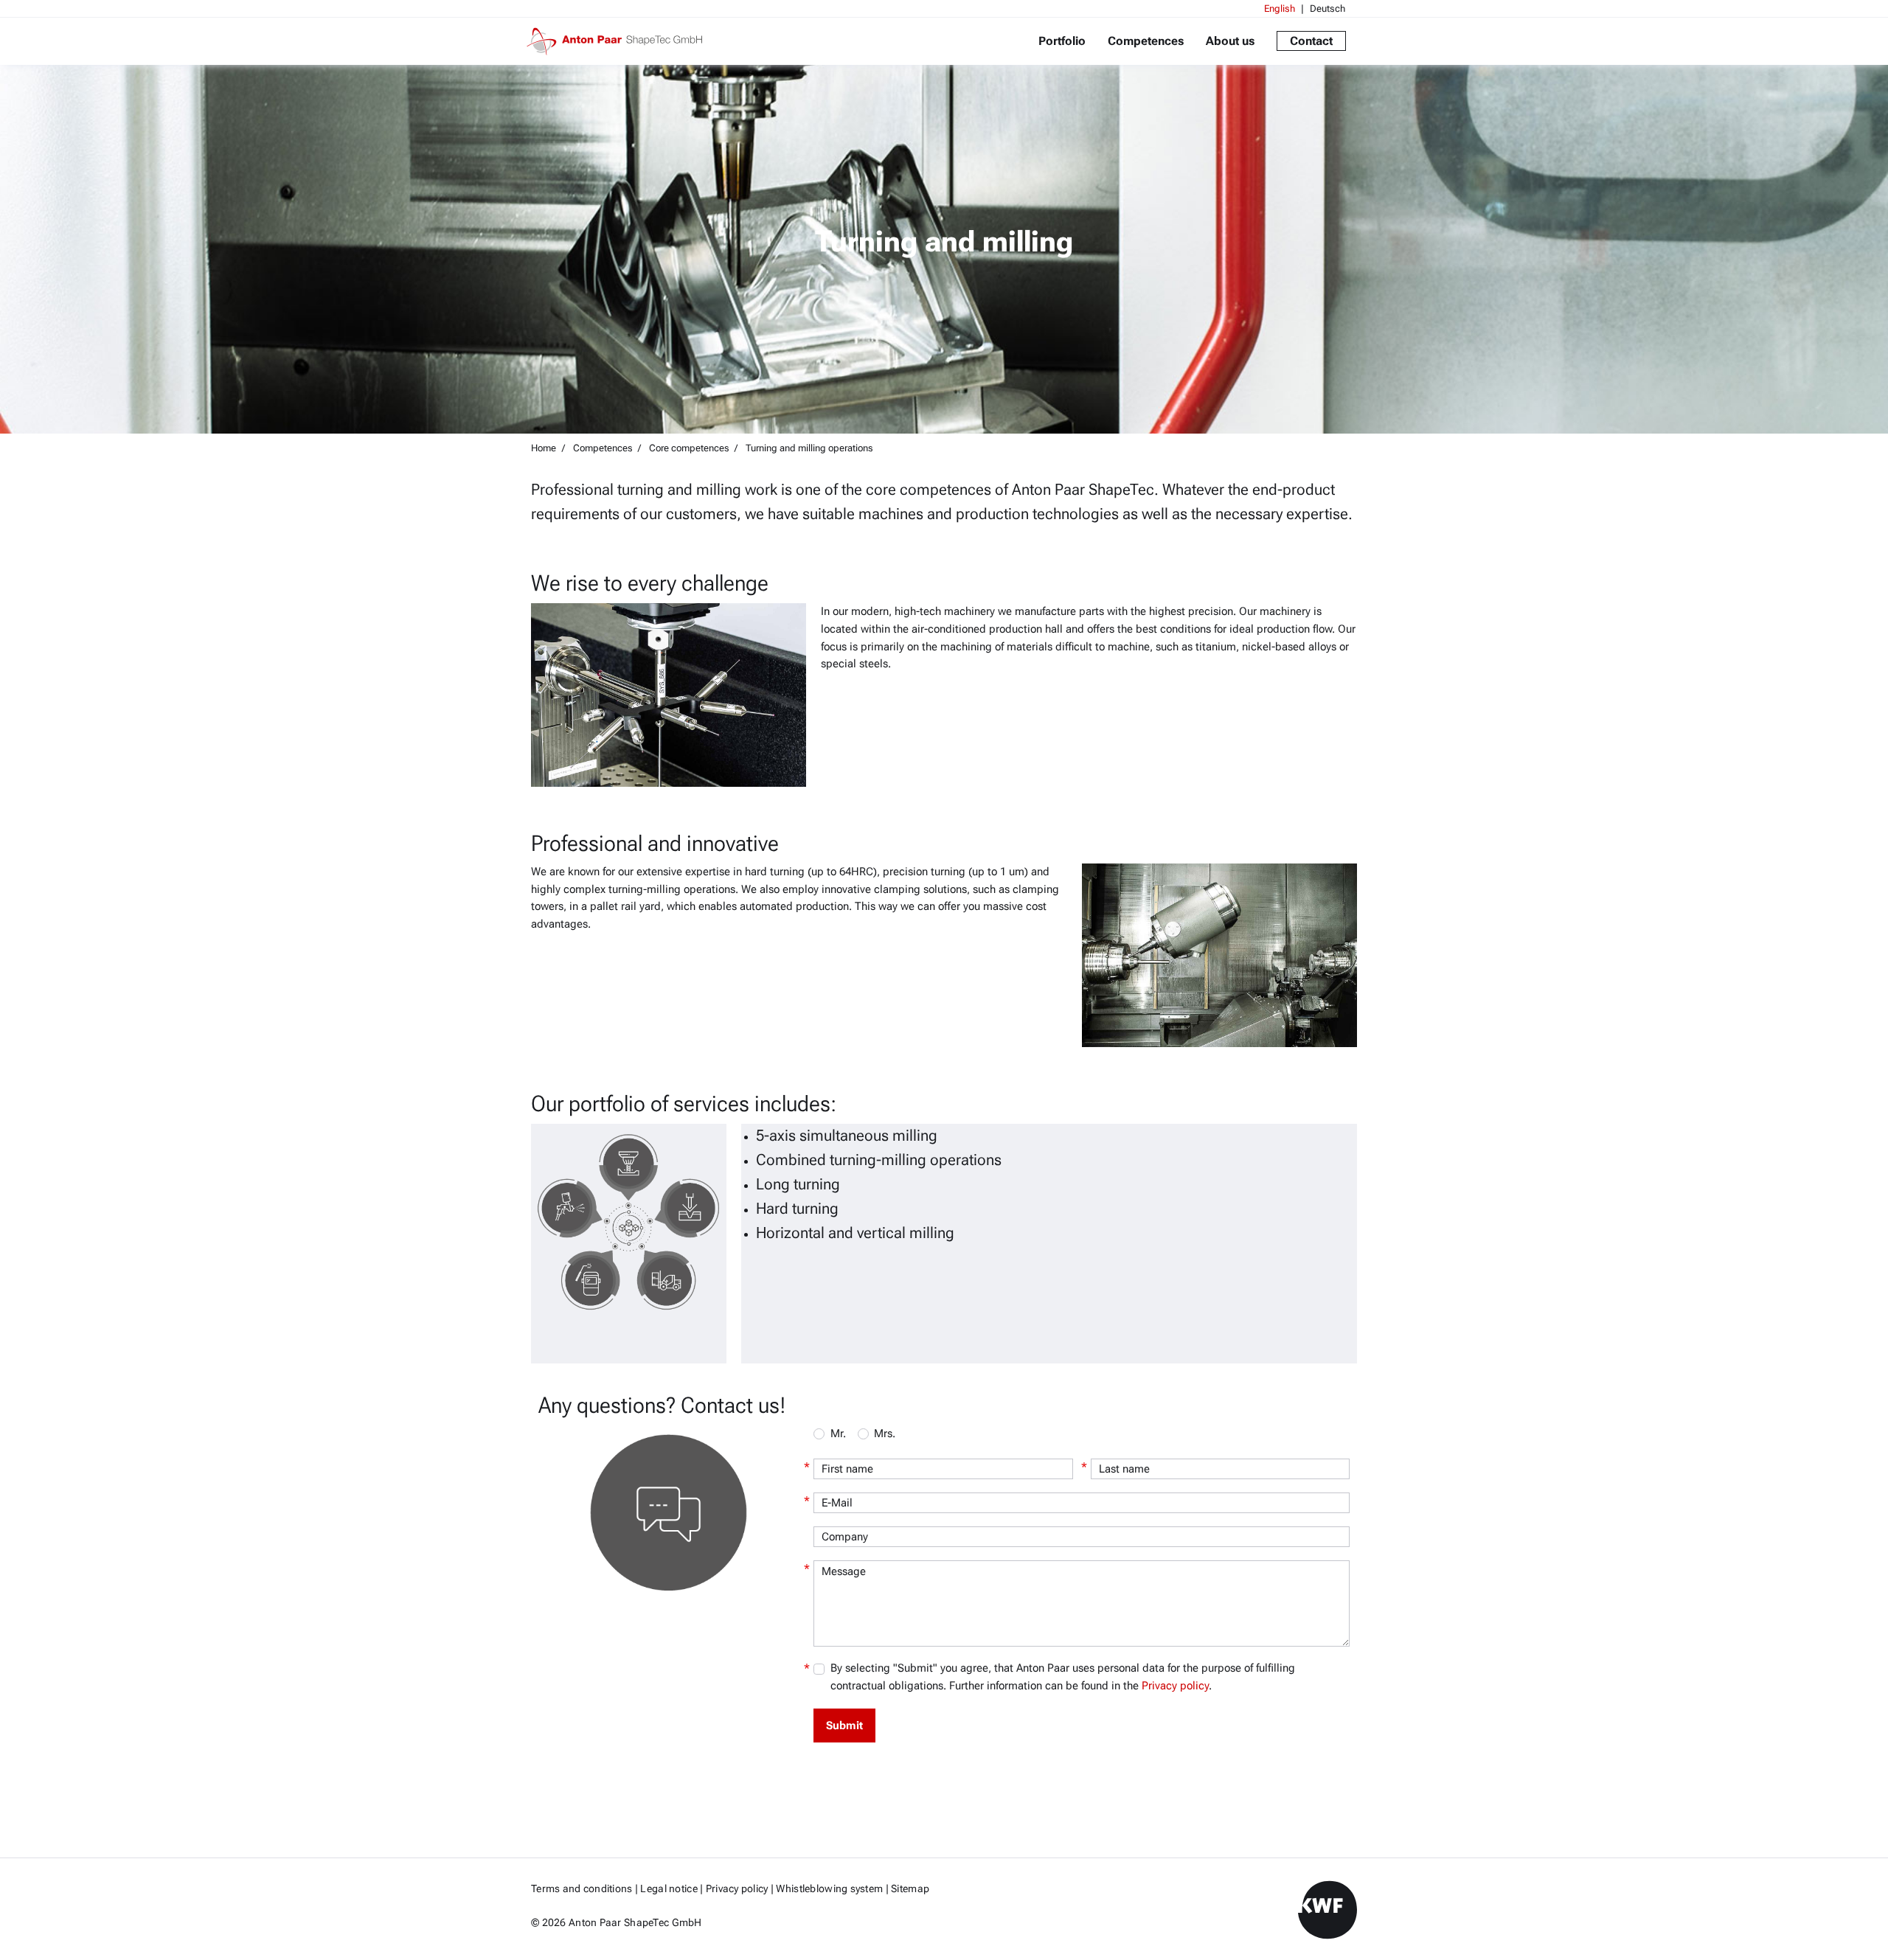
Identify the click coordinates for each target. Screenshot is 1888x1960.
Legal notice (669, 1888)
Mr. (838, 1433)
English (1280, 8)
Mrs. (885, 1433)
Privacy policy (1175, 1686)
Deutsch (1327, 8)
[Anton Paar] (620, 41)
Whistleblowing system (829, 1888)
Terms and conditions (582, 1888)
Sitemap (910, 1888)
